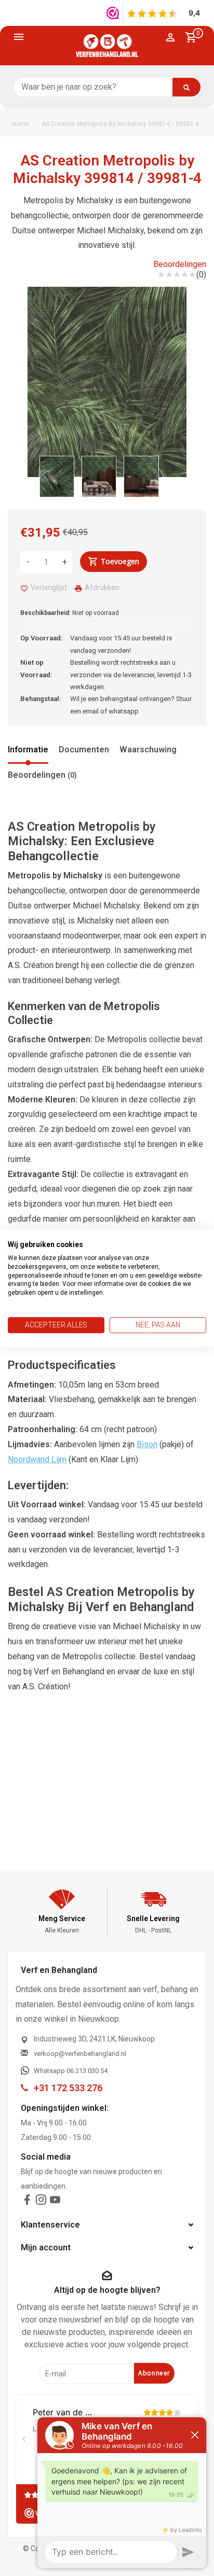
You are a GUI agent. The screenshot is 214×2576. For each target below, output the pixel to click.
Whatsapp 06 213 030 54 (71, 2071)
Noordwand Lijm (37, 1459)
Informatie (28, 750)
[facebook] (27, 2202)
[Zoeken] (186, 87)
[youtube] (55, 2202)
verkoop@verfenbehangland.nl (80, 2054)
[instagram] (41, 2202)
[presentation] (43, 474)
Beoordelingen (180, 264)
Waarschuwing (148, 750)
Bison (147, 1444)
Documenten (84, 750)
